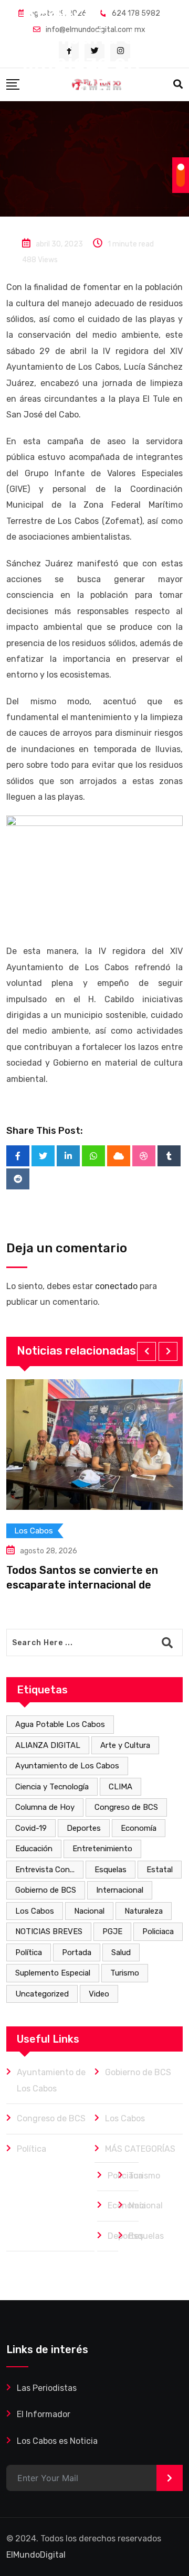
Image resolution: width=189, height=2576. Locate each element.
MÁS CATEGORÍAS (140, 2149)
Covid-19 (31, 1828)
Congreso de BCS (126, 1807)
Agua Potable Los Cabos (60, 1724)
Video (99, 1994)
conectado (116, 1286)
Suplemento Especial (53, 1973)
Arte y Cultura (125, 1745)
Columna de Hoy (45, 1807)
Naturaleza (144, 1911)
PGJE (112, 1931)
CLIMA (120, 1787)
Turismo (125, 1973)
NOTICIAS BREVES (49, 1931)
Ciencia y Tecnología (52, 1787)
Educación (34, 1849)
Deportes (84, 1828)
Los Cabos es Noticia (57, 2441)
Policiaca (158, 1931)
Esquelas (111, 1870)
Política (29, 1952)
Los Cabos (35, 1911)
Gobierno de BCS (46, 1890)
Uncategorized (42, 1994)
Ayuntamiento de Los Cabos (67, 1766)
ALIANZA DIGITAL (48, 1745)
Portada (77, 1952)
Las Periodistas (47, 2388)
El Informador (44, 2414)
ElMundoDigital (36, 2555)
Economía (139, 1828)
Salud (121, 1952)
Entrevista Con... (45, 1870)
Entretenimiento (102, 1849)
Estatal (160, 1870)
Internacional (120, 1890)
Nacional (89, 1911)
